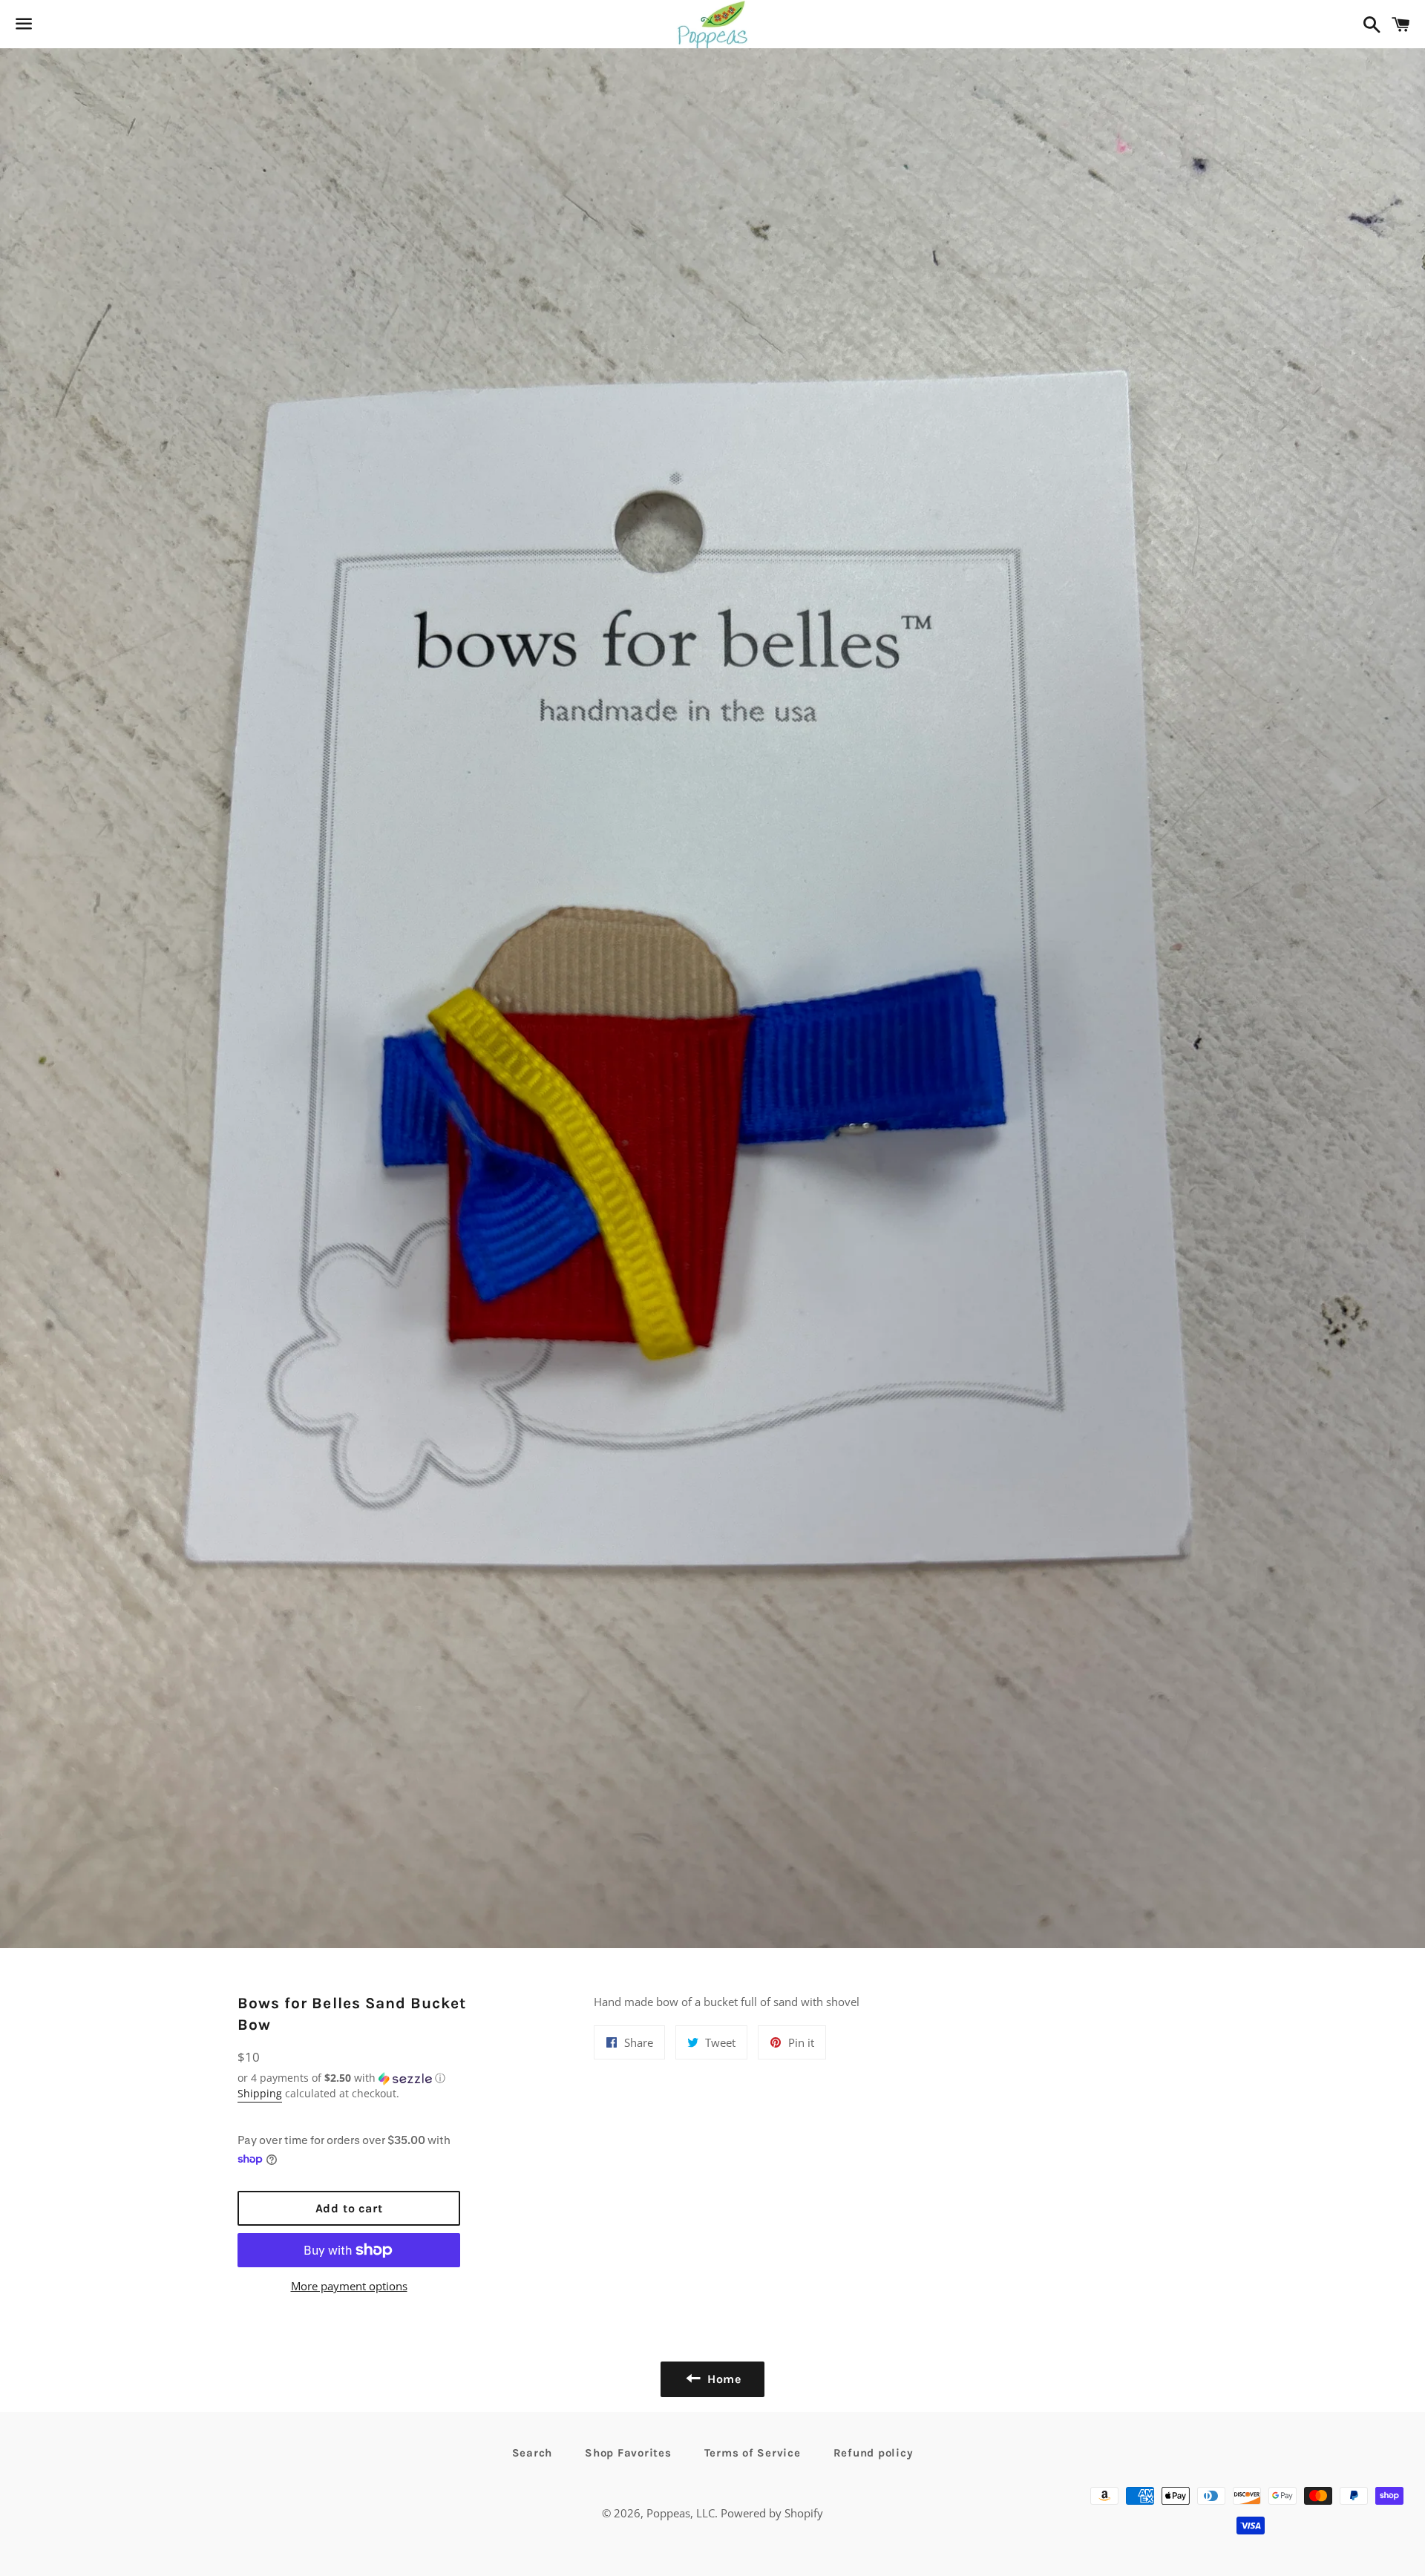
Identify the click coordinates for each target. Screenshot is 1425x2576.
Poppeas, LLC (681, 2513)
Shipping (260, 2093)
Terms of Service (753, 2453)
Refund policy (874, 2453)
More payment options (349, 2286)
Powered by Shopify (772, 2513)
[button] (349, 2078)
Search (533, 2453)
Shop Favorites (628, 2453)
